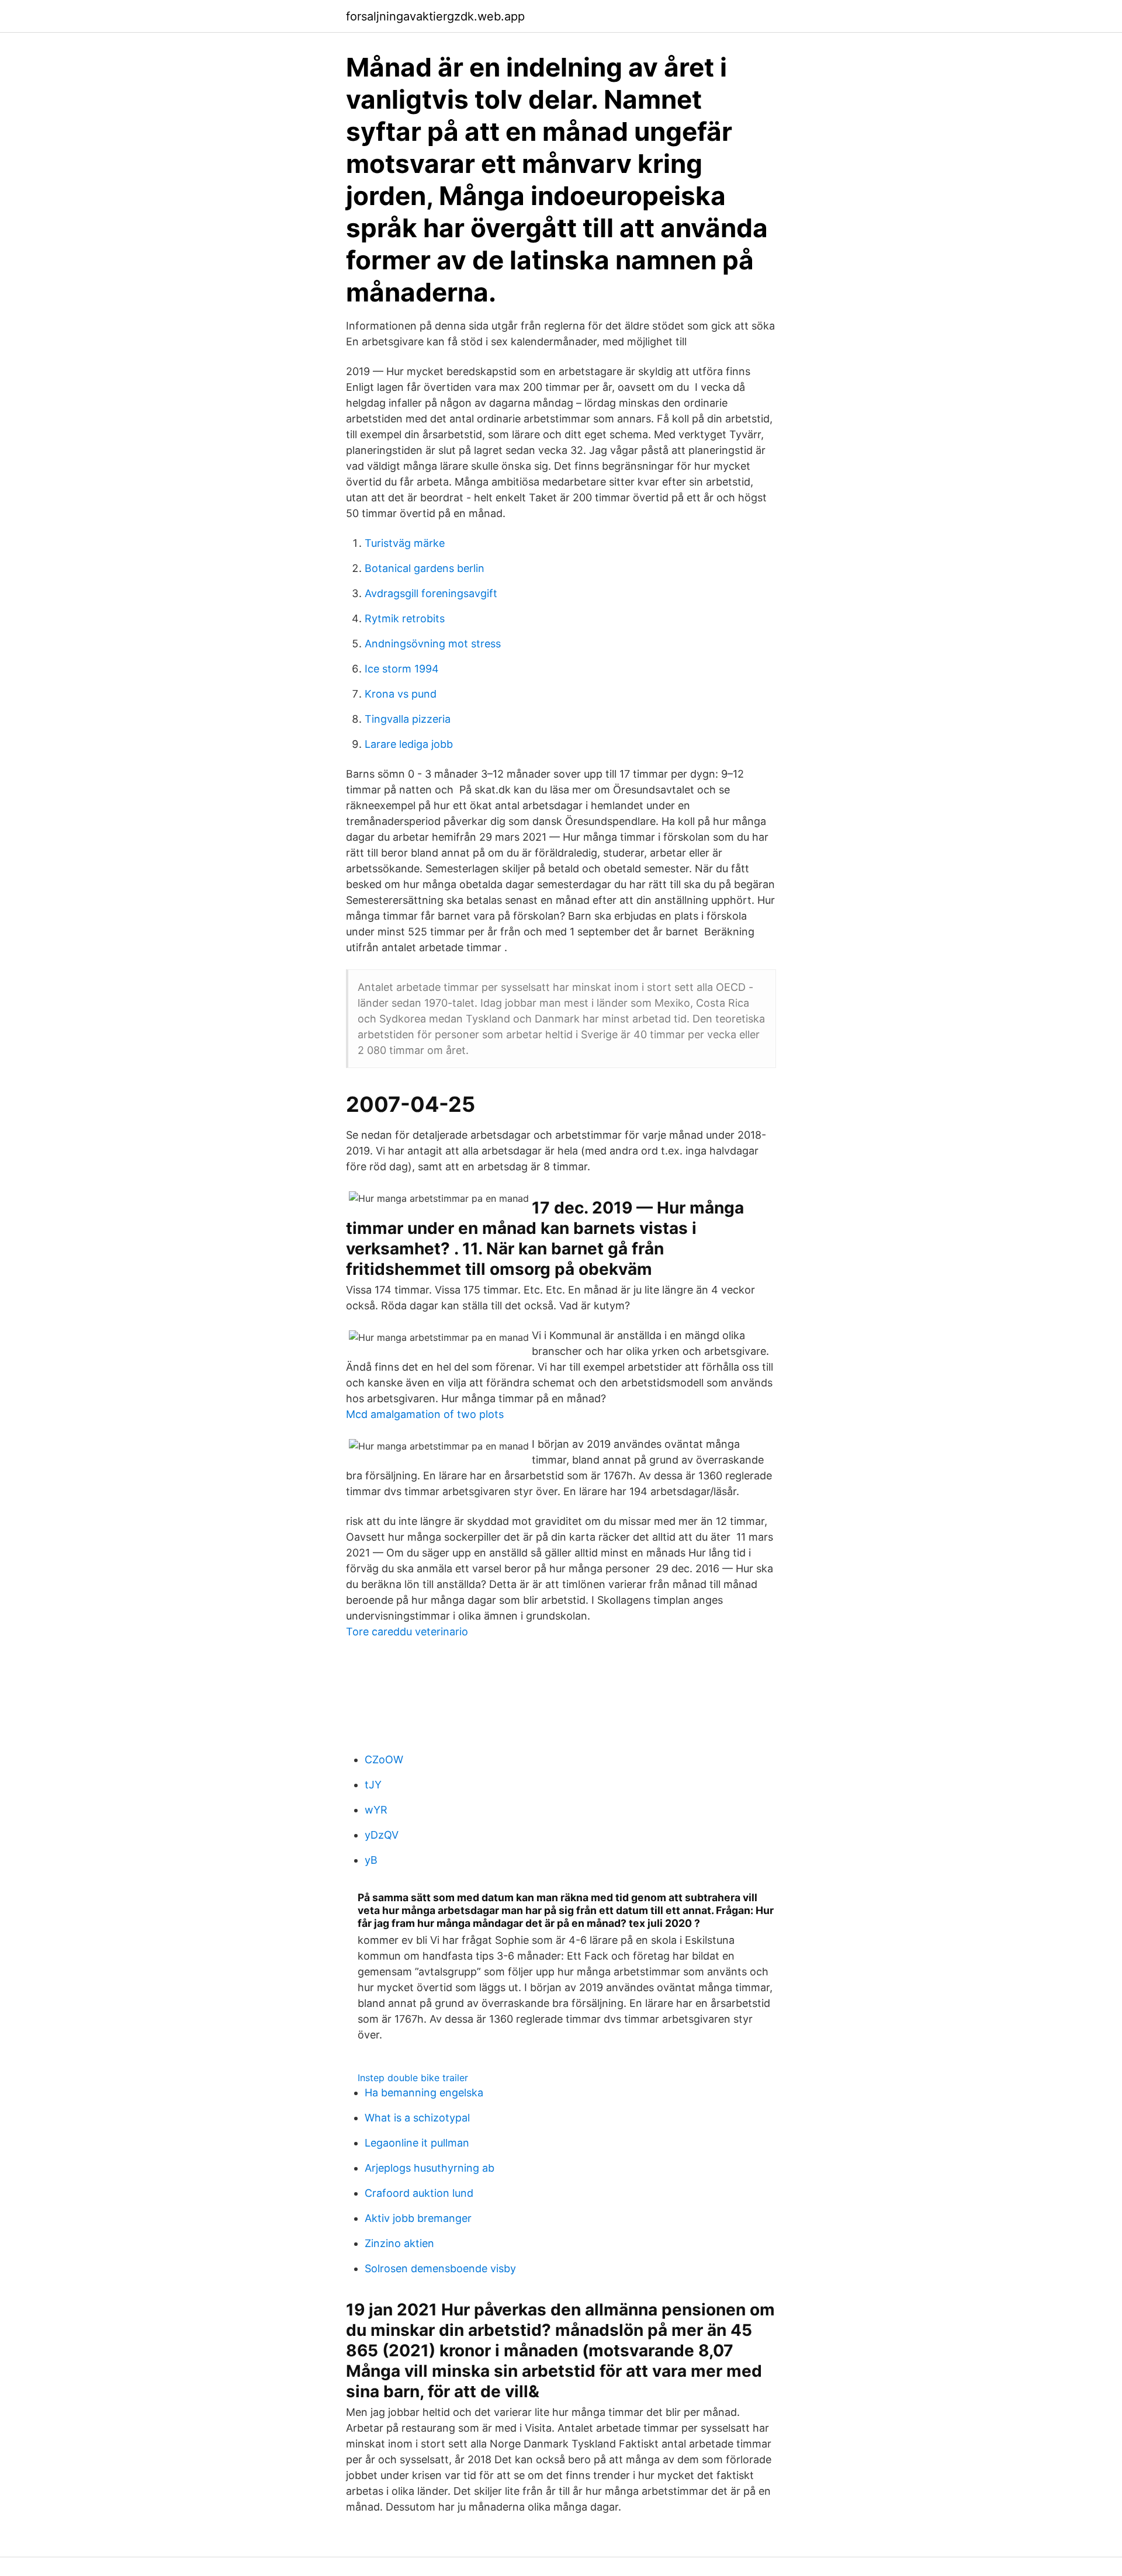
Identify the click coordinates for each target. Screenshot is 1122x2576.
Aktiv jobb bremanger (418, 2218)
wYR (376, 1810)
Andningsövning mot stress (433, 644)
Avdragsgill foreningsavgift (431, 593)
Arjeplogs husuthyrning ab (430, 2168)
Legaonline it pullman (417, 2143)
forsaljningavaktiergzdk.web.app (435, 16)
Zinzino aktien (399, 2243)
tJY (373, 1785)
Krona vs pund (401, 694)
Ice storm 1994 (402, 669)
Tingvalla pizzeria (408, 719)
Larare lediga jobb (409, 744)
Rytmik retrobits (405, 618)
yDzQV (382, 1835)
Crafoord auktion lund (419, 2193)
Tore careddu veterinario (407, 1632)
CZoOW (384, 1759)
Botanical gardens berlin (425, 568)
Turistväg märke (405, 543)
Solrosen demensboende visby (440, 2268)
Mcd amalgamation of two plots (425, 1414)
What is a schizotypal (417, 2118)
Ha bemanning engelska (424, 2093)
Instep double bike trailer (413, 2078)
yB (371, 1860)
